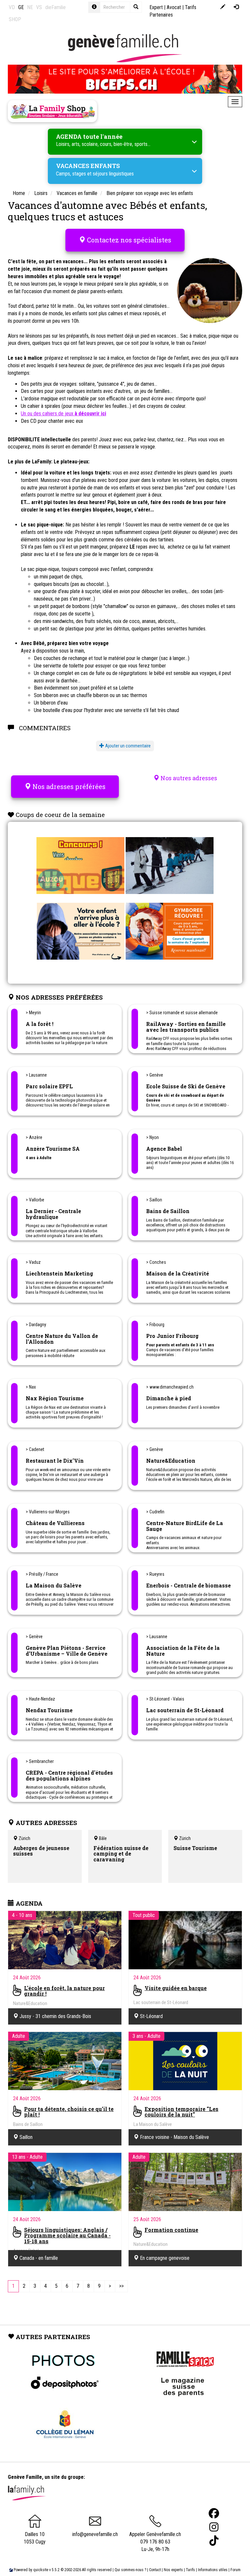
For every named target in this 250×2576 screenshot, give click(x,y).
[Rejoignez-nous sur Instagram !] (214, 2527)
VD (12, 7)
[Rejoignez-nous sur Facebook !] (214, 2513)
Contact (155, 2570)
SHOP (15, 19)
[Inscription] (223, 7)
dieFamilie (56, 7)
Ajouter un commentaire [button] (127, 746)
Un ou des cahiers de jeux (63, 414)
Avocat (174, 7)
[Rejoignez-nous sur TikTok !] (214, 2541)
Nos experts (173, 2570)
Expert (156, 7)
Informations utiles (213, 2570)
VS (39, 7)
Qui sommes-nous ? (130, 2570)
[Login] (236, 7)
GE (21, 7)
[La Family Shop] (52, 111)
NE (30, 7)
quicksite (41, 2570)
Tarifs (190, 2570)
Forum (236, 2570)
